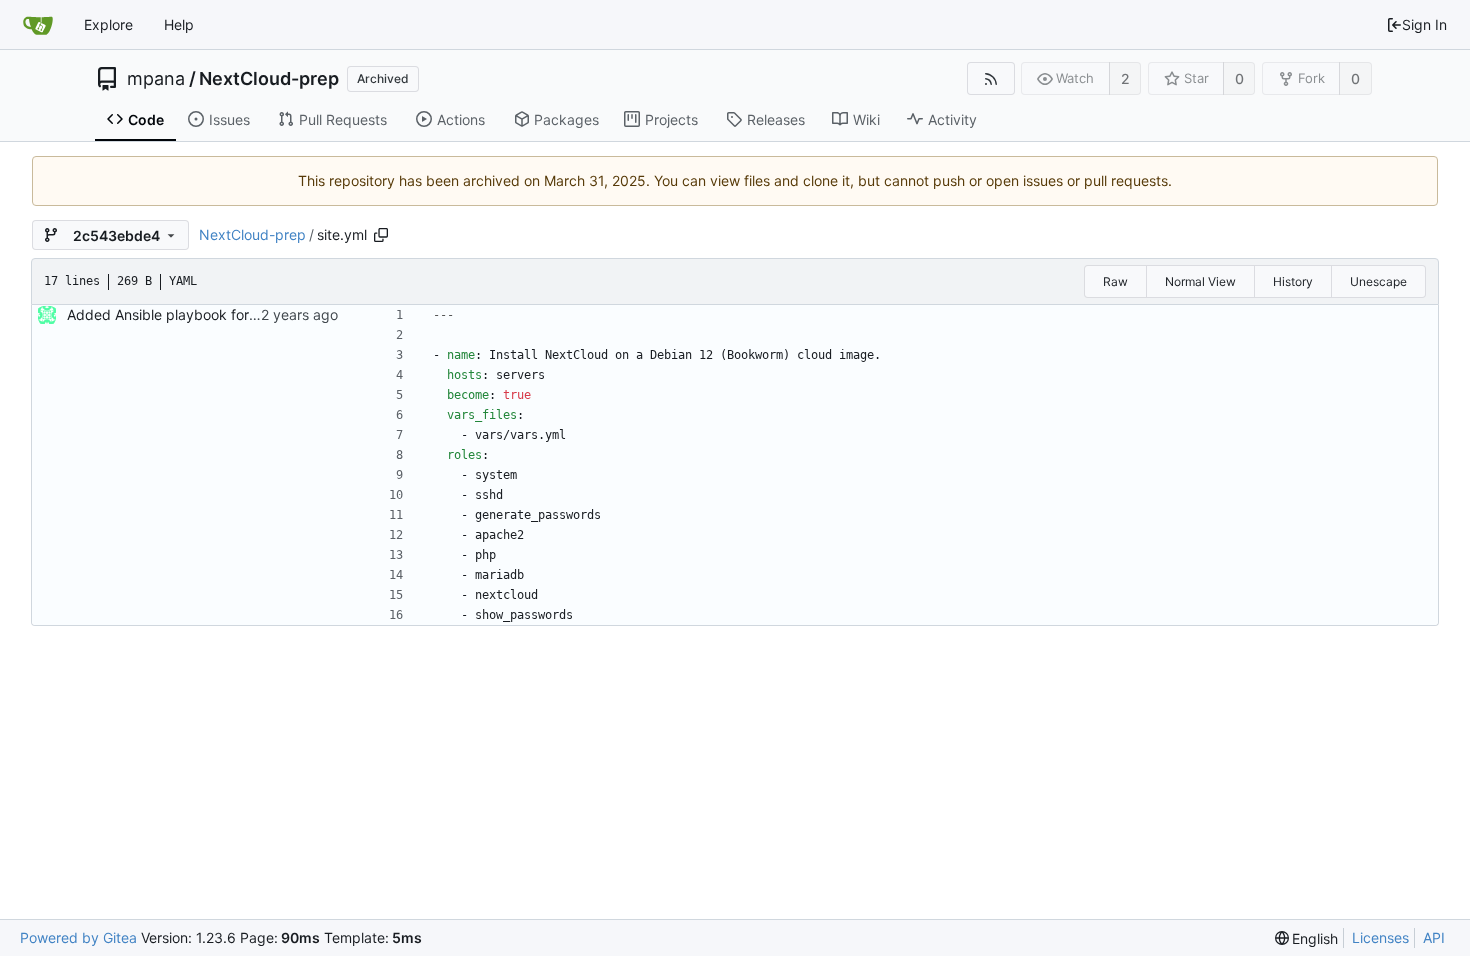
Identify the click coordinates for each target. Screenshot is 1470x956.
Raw (1115, 281)
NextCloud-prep (269, 79)
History (1293, 281)
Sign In (1424, 24)
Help (179, 24)
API (1434, 937)
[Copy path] (381, 235)
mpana (156, 79)
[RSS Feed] (990, 78)
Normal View (1200, 281)
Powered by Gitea (78, 937)
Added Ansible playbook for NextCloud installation (231, 314)
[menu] (1307, 938)
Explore (108, 24)
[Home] (38, 25)
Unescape (1378, 281)
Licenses (1380, 937)
